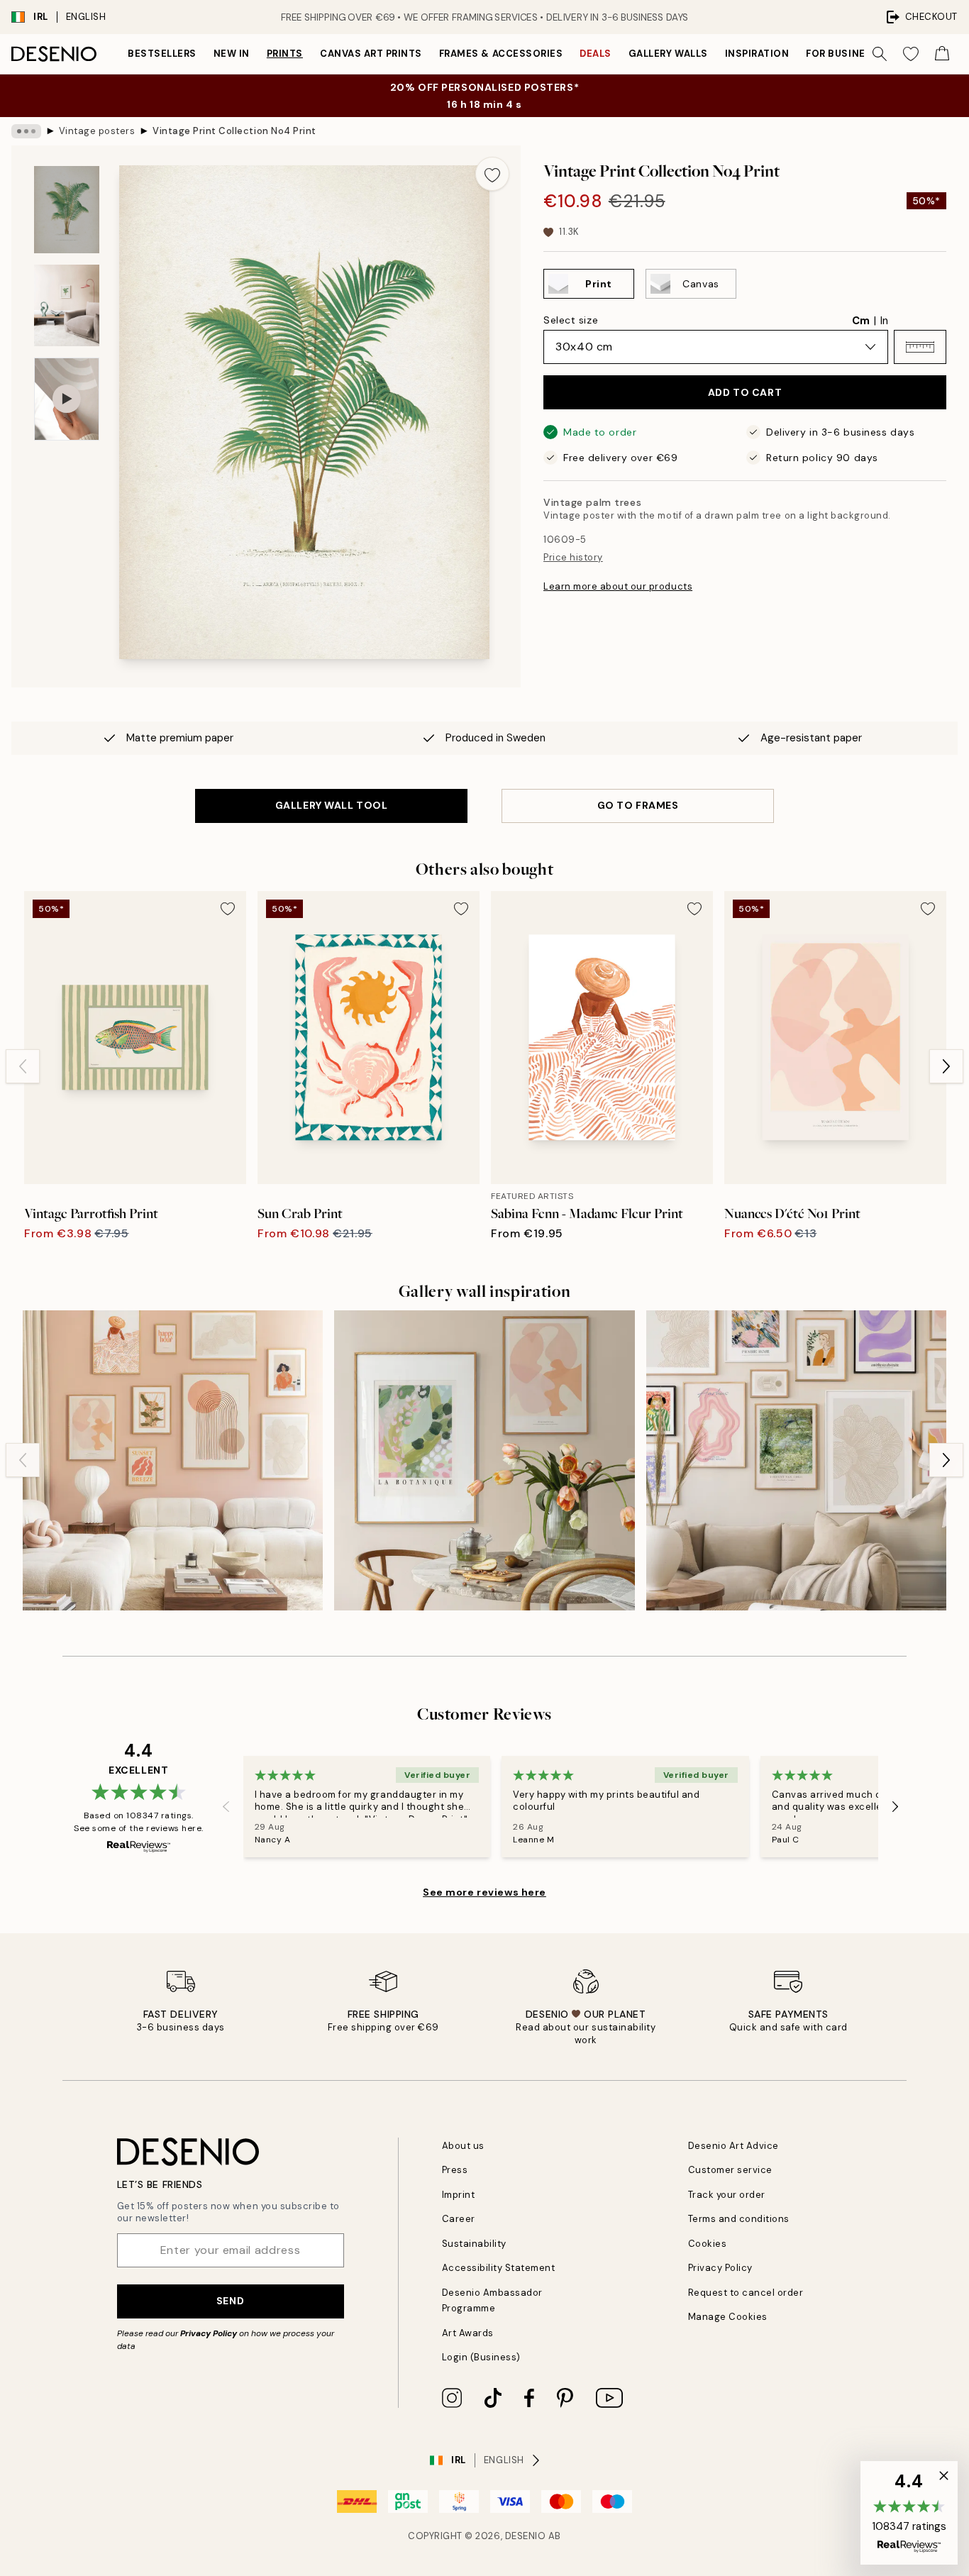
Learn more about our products (618, 586)
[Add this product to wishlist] (492, 174)
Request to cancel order (746, 2293)
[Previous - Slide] (23, 1066)
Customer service (730, 2170)
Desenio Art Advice (733, 2146)
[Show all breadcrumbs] (26, 131)
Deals (596, 54)
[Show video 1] (67, 399)
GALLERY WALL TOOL (332, 805)
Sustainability (474, 2244)
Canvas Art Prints (371, 54)
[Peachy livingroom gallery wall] (173, 1460)
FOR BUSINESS (842, 54)
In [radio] (884, 321)
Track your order (727, 2195)
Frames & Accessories (501, 54)
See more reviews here (484, 1892)
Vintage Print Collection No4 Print (234, 131)
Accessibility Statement (499, 2268)
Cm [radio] (861, 321)
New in (232, 54)
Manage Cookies (728, 2317)
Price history (573, 557)
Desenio (526, 2536)
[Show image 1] (67, 210)
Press (455, 2170)
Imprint (459, 2195)
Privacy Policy (209, 2333)
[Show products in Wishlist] (911, 54)
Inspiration (757, 54)
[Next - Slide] (946, 1066)
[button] (920, 347)
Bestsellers (162, 54)
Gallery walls (668, 54)
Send (230, 2301)
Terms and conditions (739, 2219)
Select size (571, 320)
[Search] (880, 54)
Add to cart (745, 392)
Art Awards (468, 2333)
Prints (285, 54)
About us (463, 2146)
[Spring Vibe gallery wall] (796, 1460)
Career (459, 2219)
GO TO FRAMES (638, 805)
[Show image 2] (67, 305)
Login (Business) (481, 2357)
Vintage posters (97, 131)
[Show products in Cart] (942, 54)
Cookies (708, 2244)
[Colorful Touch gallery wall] (484, 1460)
